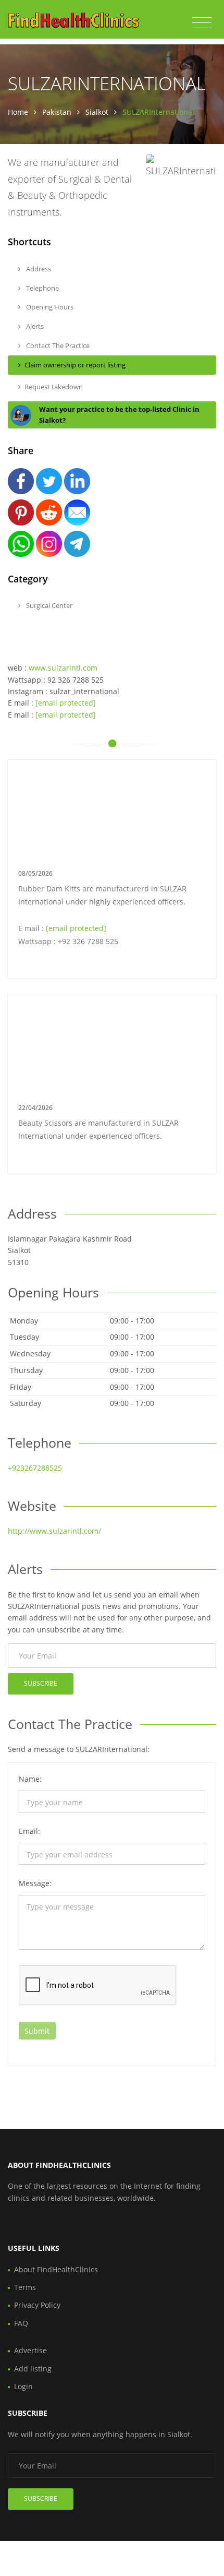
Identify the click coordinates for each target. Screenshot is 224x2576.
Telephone (42, 288)
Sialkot (97, 112)
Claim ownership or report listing (75, 365)
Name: (30, 1779)
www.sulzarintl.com (63, 668)
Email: (29, 1831)
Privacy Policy (37, 2305)
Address (38, 269)
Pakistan (57, 112)
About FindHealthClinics (56, 2269)
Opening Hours (49, 307)
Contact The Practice (57, 345)
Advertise (30, 2350)
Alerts (34, 326)
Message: (35, 1883)
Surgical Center (48, 605)
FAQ (21, 2323)
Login (23, 2386)
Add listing (33, 2369)
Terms (25, 2287)
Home (18, 112)
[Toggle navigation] (202, 23)
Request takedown (54, 387)
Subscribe (41, 1683)
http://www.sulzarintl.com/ (54, 1531)
